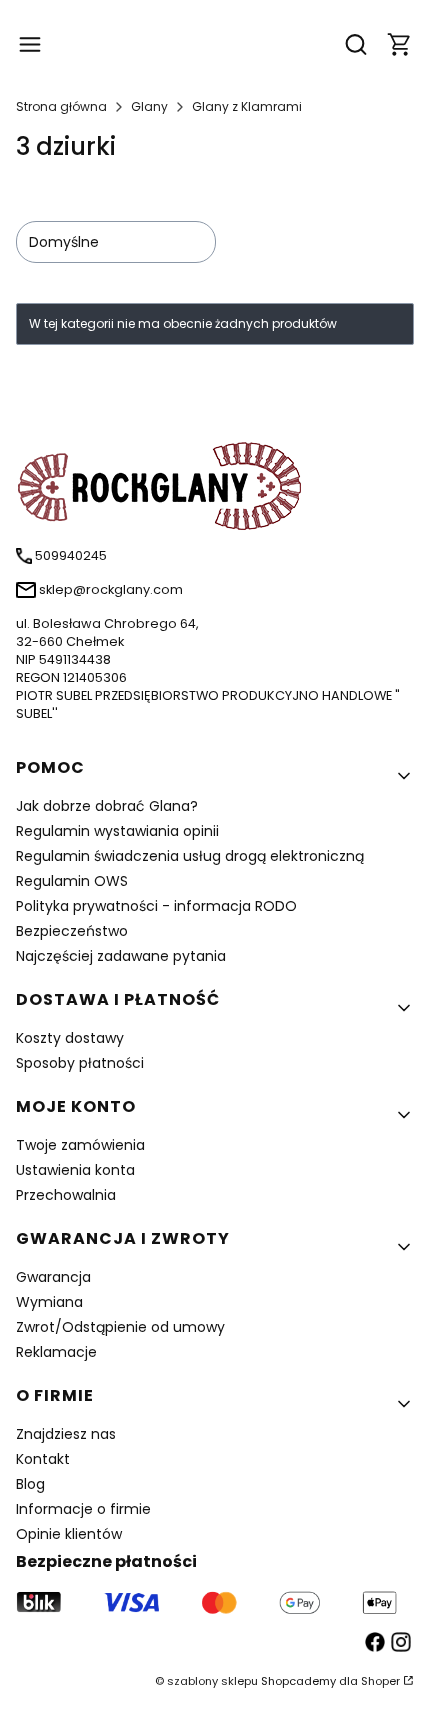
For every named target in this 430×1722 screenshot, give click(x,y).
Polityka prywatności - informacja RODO (156, 906)
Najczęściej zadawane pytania (121, 956)
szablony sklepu (212, 1681)
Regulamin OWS (72, 881)
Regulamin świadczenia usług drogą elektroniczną (190, 856)
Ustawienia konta (75, 1170)
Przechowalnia (66, 1195)
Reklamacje (56, 1352)
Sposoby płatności (80, 1063)
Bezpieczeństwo (72, 931)
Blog (30, 1484)
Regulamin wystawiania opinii (117, 831)
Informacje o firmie (83, 1509)
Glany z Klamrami (247, 106)
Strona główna (61, 106)
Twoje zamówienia (80, 1145)
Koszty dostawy (70, 1038)
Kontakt (43, 1459)
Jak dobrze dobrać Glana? (107, 806)
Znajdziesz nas (66, 1434)
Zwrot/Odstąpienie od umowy (120, 1327)
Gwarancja (53, 1277)
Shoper (380, 1681)
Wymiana (49, 1302)
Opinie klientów (69, 1534)
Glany (149, 106)
